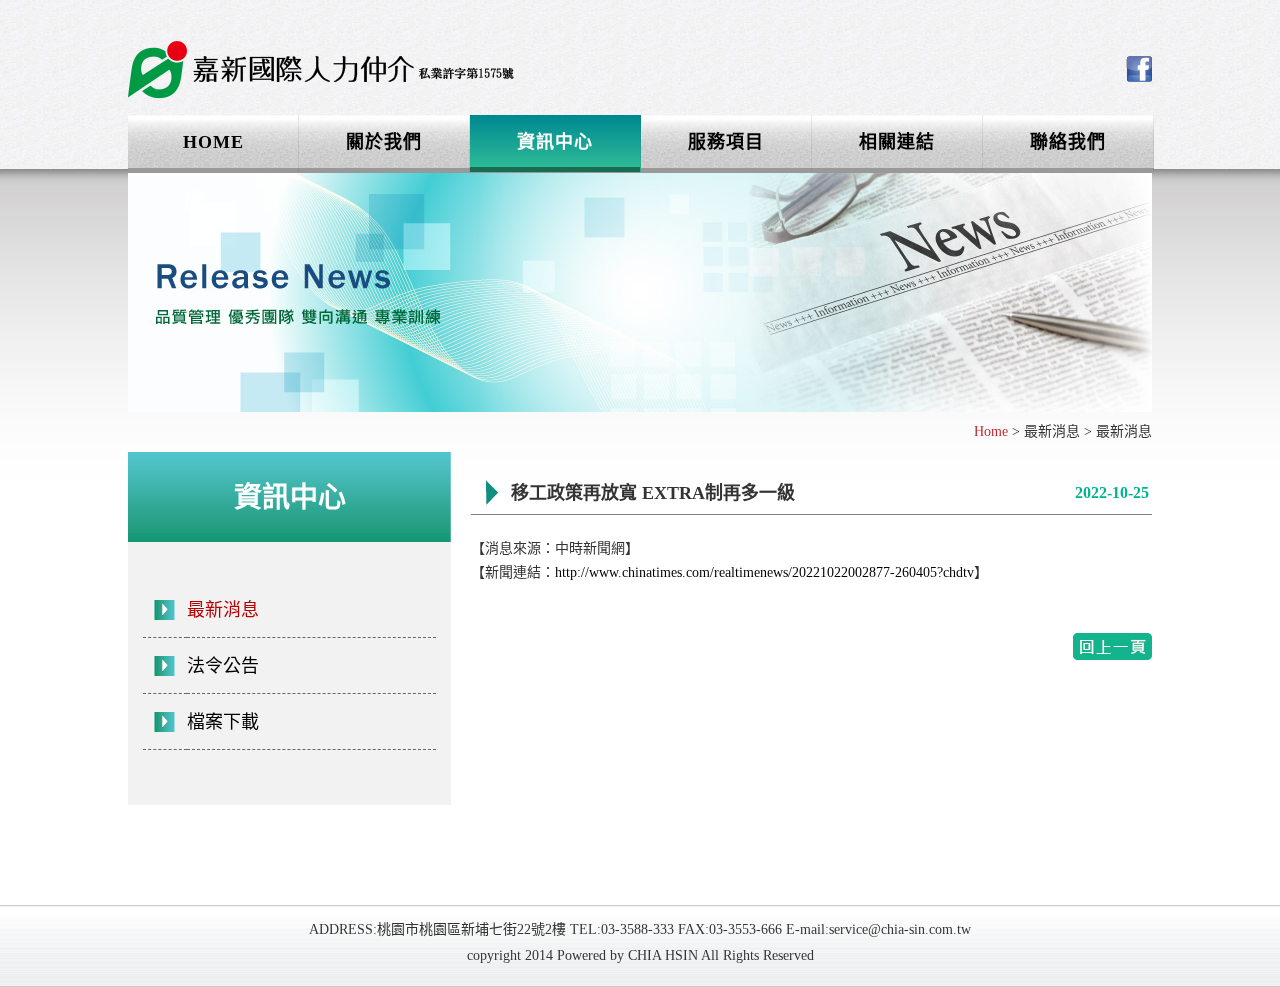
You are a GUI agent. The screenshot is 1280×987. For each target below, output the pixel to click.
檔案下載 (223, 722)
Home (991, 431)
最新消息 (223, 610)
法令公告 (223, 666)
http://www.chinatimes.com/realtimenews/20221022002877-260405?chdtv (764, 572)
